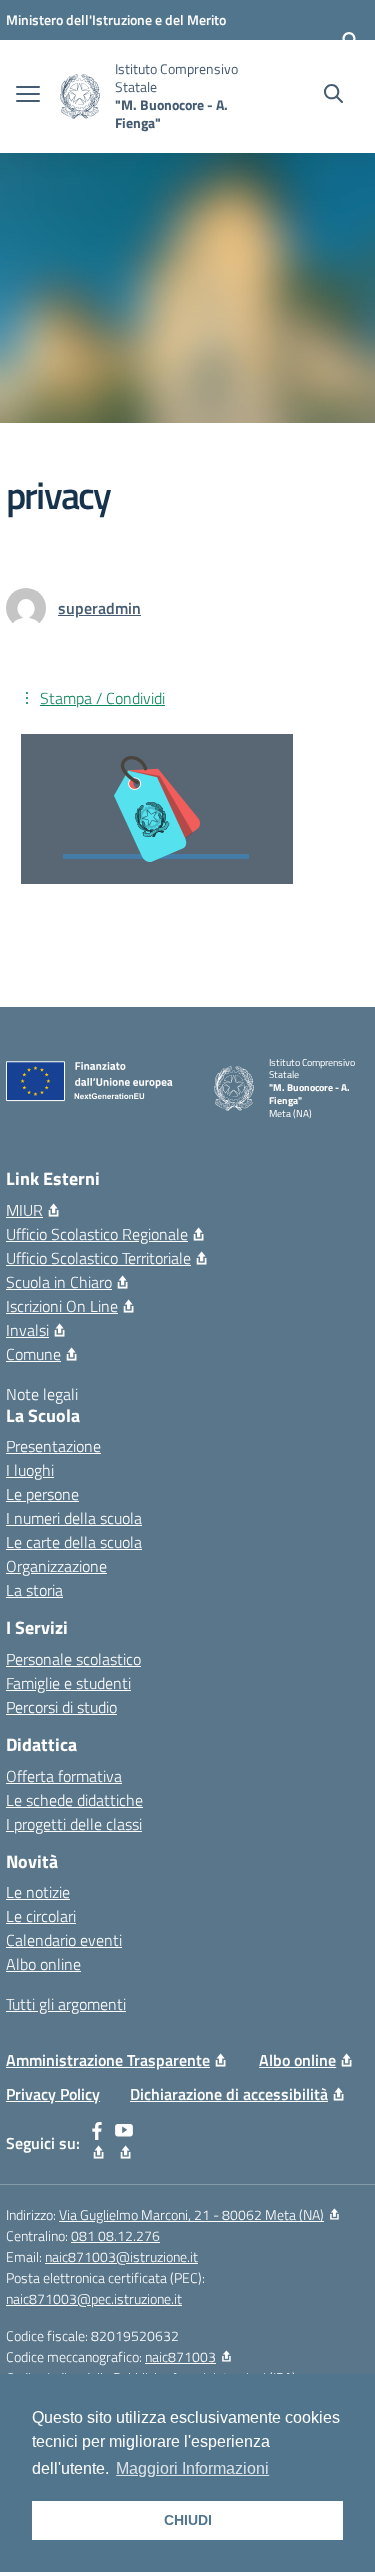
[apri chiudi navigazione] (28, 96)
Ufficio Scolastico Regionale (97, 1234)
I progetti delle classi (74, 1824)
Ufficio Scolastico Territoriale (98, 1258)
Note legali (42, 1394)
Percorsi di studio (61, 1707)
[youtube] (124, 2143)
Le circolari (41, 1916)
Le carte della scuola (74, 1542)
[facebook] (97, 2143)
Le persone (42, 1494)
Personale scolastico (73, 1659)
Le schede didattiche (74, 1800)
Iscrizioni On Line (62, 1306)
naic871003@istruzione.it (121, 2256)
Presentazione (53, 1446)
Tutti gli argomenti (66, 2004)
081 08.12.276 (115, 2235)
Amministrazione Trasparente (108, 2060)
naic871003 (180, 2356)
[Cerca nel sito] (333, 96)
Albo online (43, 1964)
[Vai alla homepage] (80, 96)
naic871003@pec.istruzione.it (94, 2298)
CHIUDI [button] (188, 2520)
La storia (34, 1590)
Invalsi (27, 1330)
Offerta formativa (64, 1776)
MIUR (24, 1210)
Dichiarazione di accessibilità (229, 2094)
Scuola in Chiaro (59, 1282)
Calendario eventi (64, 1940)
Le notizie (38, 1892)
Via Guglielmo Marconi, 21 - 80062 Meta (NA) (191, 2214)
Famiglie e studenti (68, 1683)
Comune (33, 1354)
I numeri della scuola (74, 1518)
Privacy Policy (53, 2094)
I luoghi (30, 1470)
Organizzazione (56, 1566)
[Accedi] (350, 40)
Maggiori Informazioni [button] (192, 2468)
